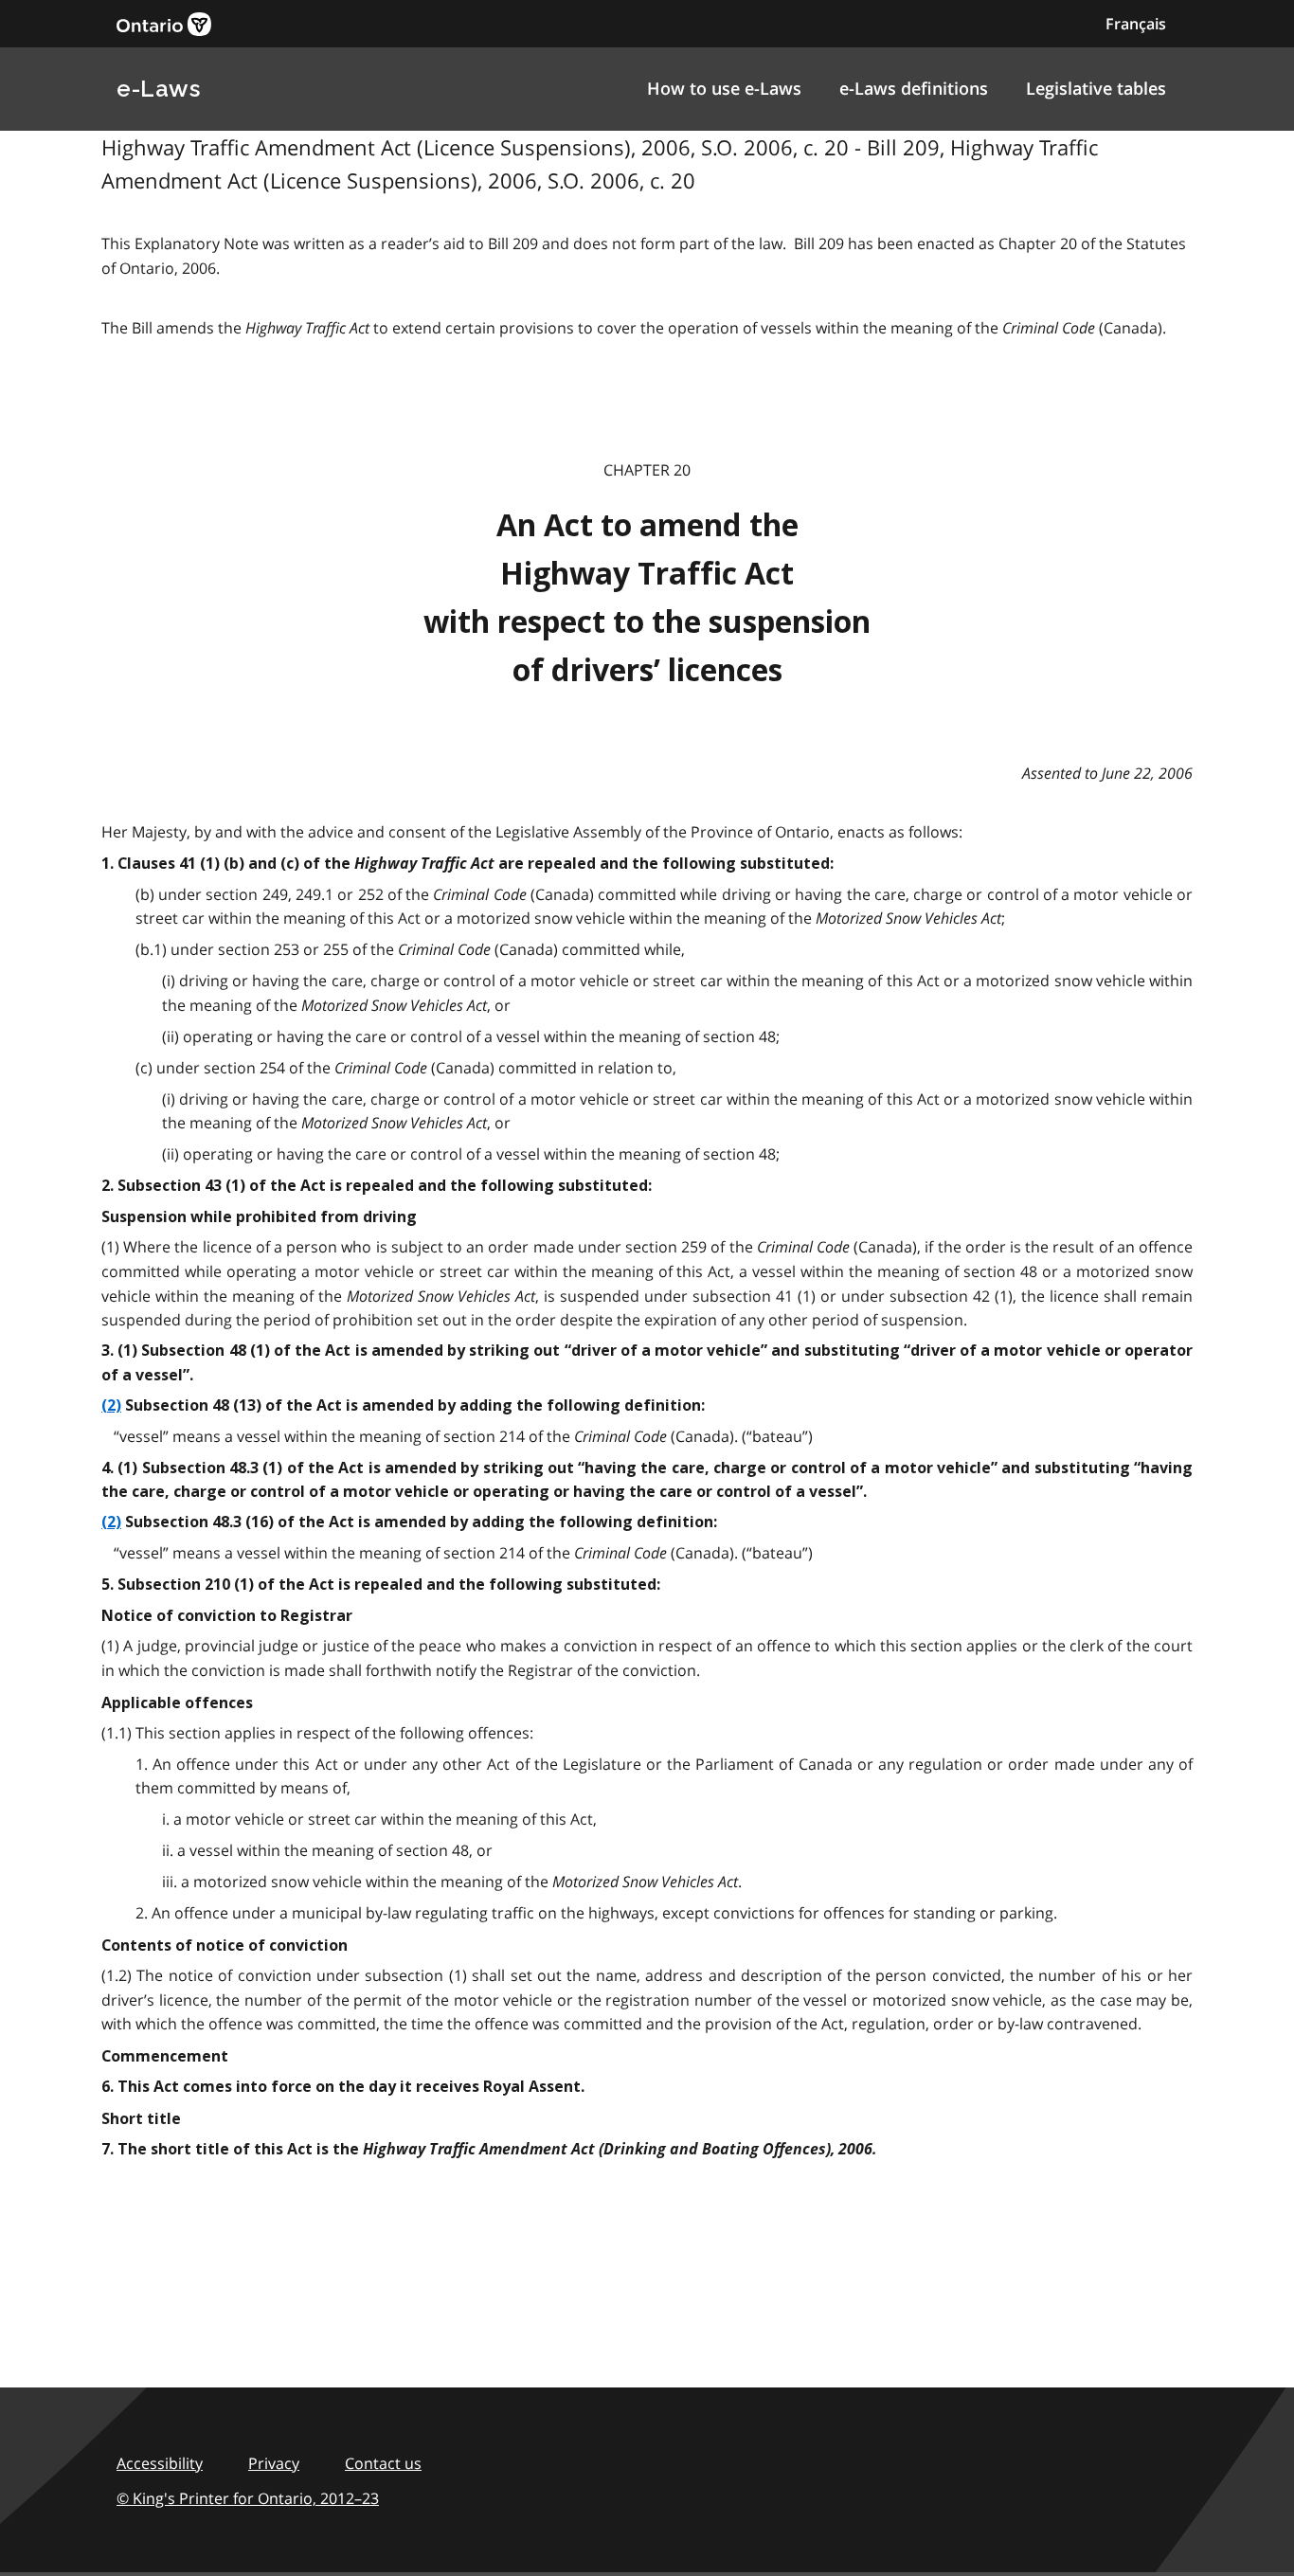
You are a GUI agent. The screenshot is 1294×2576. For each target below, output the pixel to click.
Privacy (274, 2463)
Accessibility (160, 2463)
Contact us (383, 2463)
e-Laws (158, 89)
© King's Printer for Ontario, (248, 2498)
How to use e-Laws (724, 88)
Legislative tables (1096, 88)
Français (1136, 24)
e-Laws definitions (914, 88)
